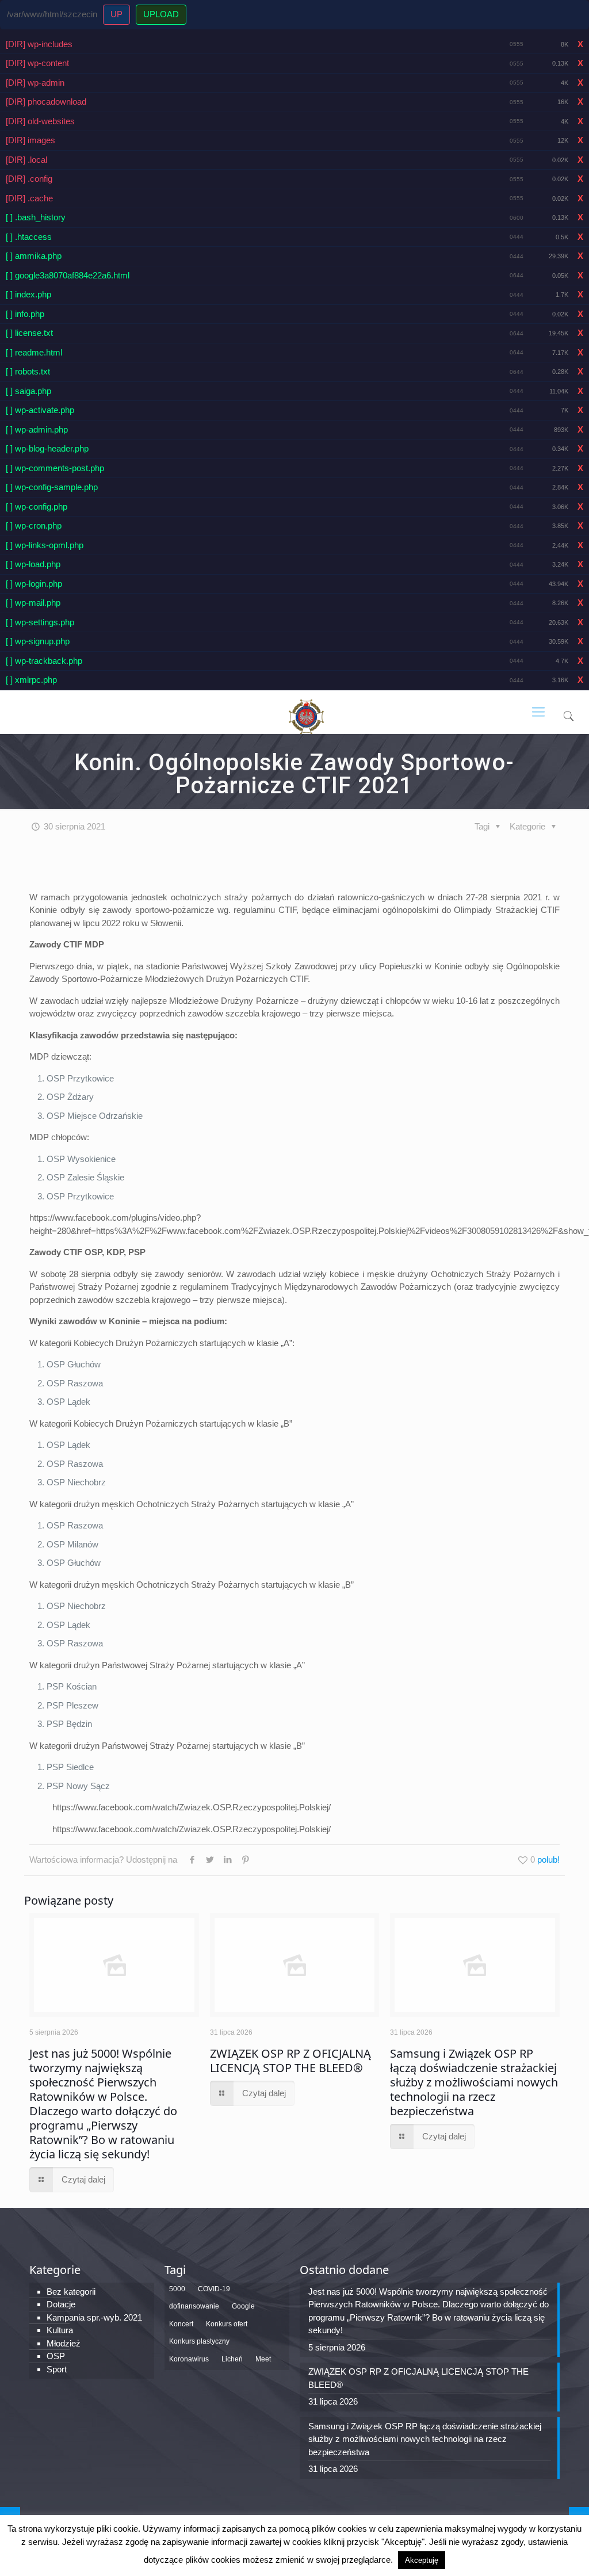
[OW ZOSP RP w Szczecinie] (306, 712)
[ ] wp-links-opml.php (45, 545)
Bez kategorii (71, 2292)
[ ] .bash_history (36, 217)
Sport (57, 2369)
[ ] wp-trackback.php (44, 661)
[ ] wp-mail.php (33, 603)
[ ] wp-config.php (37, 507)
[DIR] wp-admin (35, 83)
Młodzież (64, 2343)
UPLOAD (161, 14)
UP (116, 14)
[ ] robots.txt (28, 371)
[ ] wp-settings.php (40, 622)
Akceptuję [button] (422, 2560)
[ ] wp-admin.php (37, 429)
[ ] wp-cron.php (34, 525)
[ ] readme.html (34, 352)
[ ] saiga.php (28, 391)
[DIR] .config (29, 179)
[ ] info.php (25, 314)
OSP (56, 2356)
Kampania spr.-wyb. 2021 (94, 2317)
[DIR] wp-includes (39, 44)
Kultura (60, 2330)
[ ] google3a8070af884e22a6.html (68, 275)
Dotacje (61, 2304)
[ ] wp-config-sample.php (52, 487)
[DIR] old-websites (40, 121)
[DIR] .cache (29, 198)
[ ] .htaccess (29, 237)
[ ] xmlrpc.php (31, 680)
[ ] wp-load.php (33, 564)
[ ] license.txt (29, 333)
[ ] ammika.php (34, 256)
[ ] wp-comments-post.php (55, 468)
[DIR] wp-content (37, 63)
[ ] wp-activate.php (40, 410)
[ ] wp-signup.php (38, 641)
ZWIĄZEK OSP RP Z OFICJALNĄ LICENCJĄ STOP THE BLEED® (290, 2061)
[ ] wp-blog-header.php (47, 448)
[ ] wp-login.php (34, 584)
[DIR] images (30, 140)
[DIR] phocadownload (46, 102)
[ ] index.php (28, 294)
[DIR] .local (26, 160)
